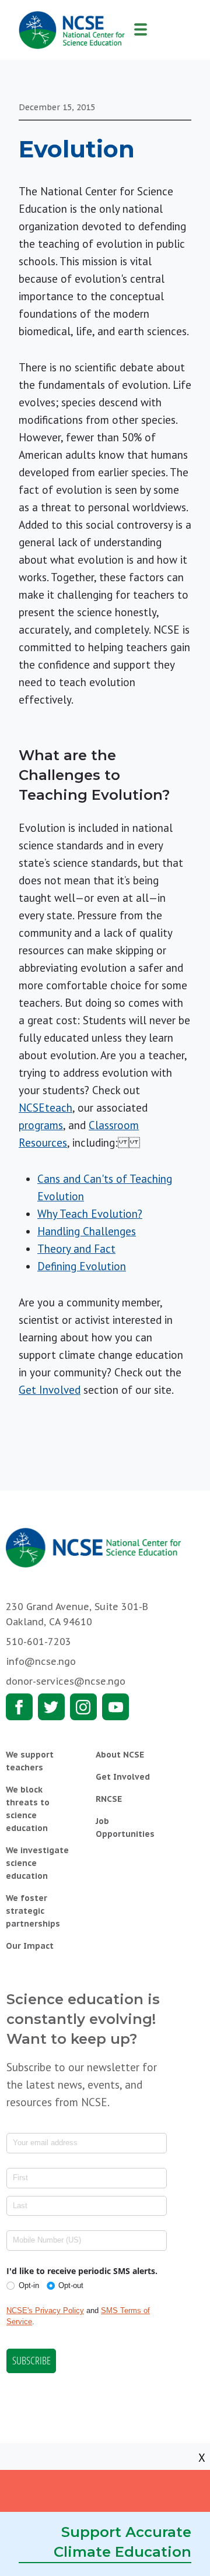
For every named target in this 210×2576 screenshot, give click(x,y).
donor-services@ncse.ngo (66, 1681)
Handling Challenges (87, 1231)
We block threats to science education (28, 1809)
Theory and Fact (76, 1249)
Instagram (83, 1707)
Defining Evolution (82, 1266)
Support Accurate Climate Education (123, 2542)
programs (41, 1125)
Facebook (19, 1707)
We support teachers (30, 1761)
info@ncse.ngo (41, 1661)
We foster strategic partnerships (33, 1911)
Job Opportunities (125, 1828)
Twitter (51, 1707)
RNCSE (109, 1799)
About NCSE (120, 1755)
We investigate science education (37, 1863)
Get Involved (50, 1390)
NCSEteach (45, 1108)
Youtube (116, 1707)
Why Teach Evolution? (90, 1214)
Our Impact (30, 1946)
